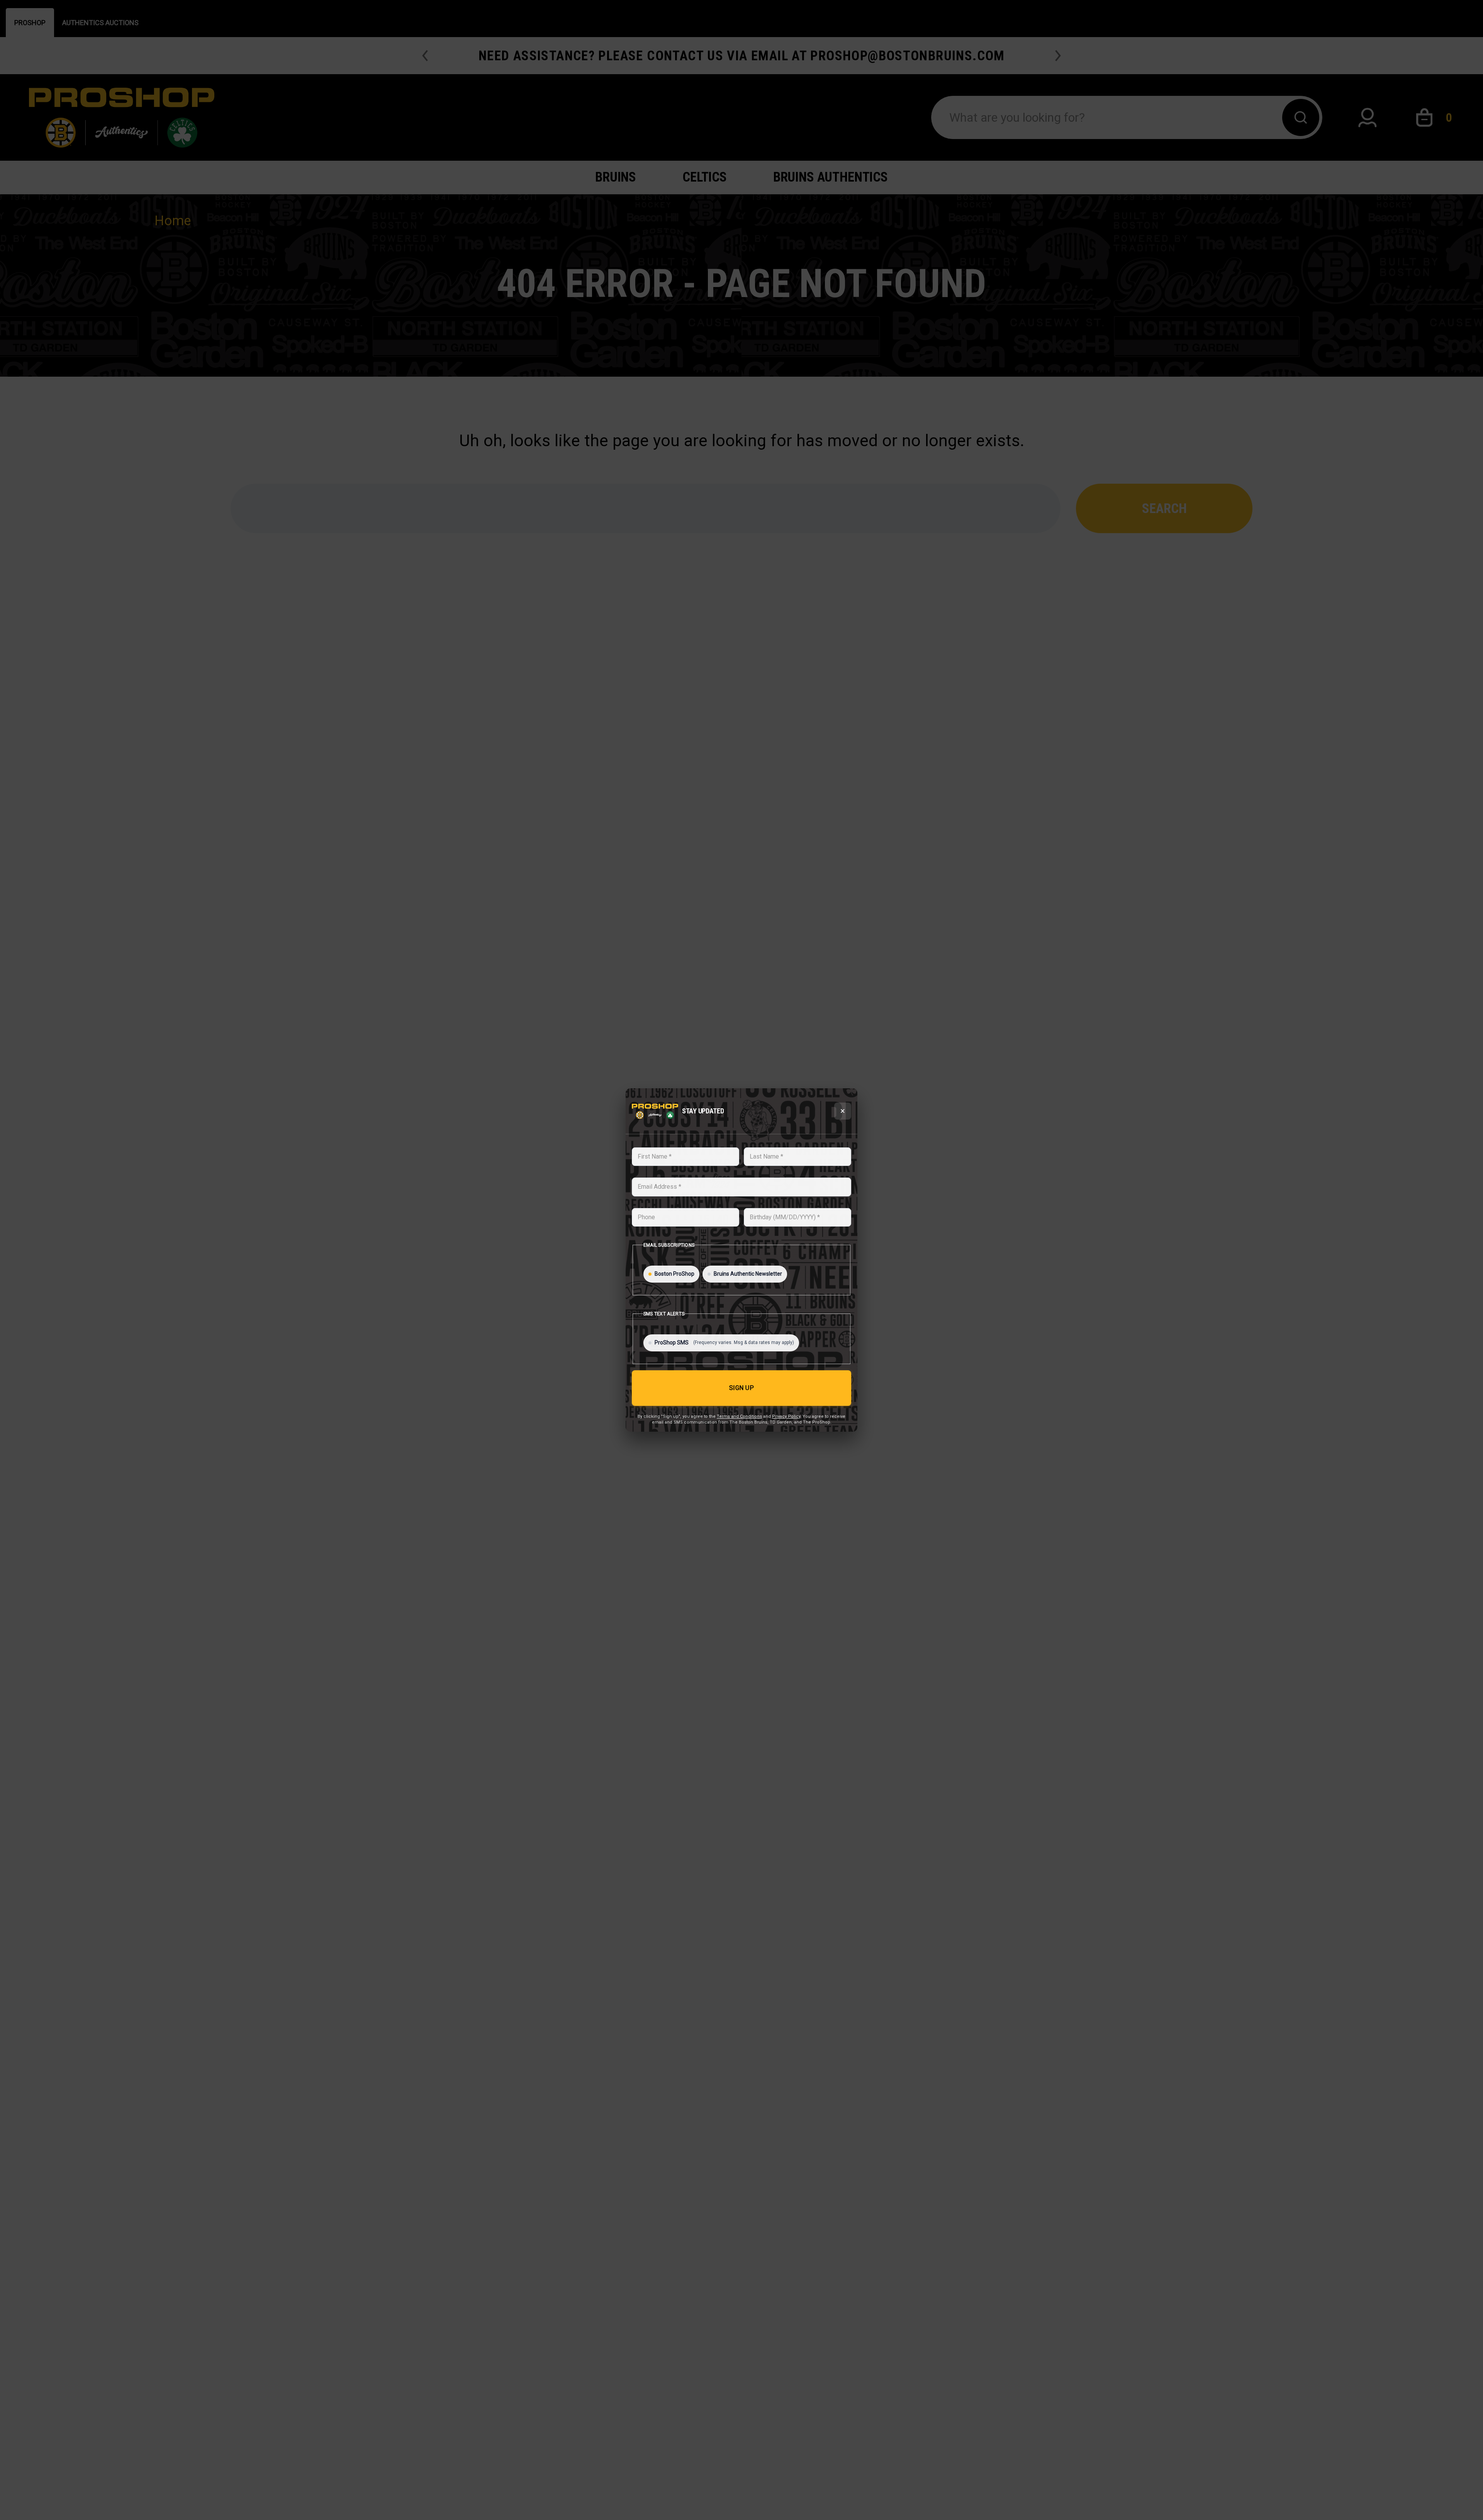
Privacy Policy (786, 1416)
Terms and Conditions (739, 1416)
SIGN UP (742, 1388)
